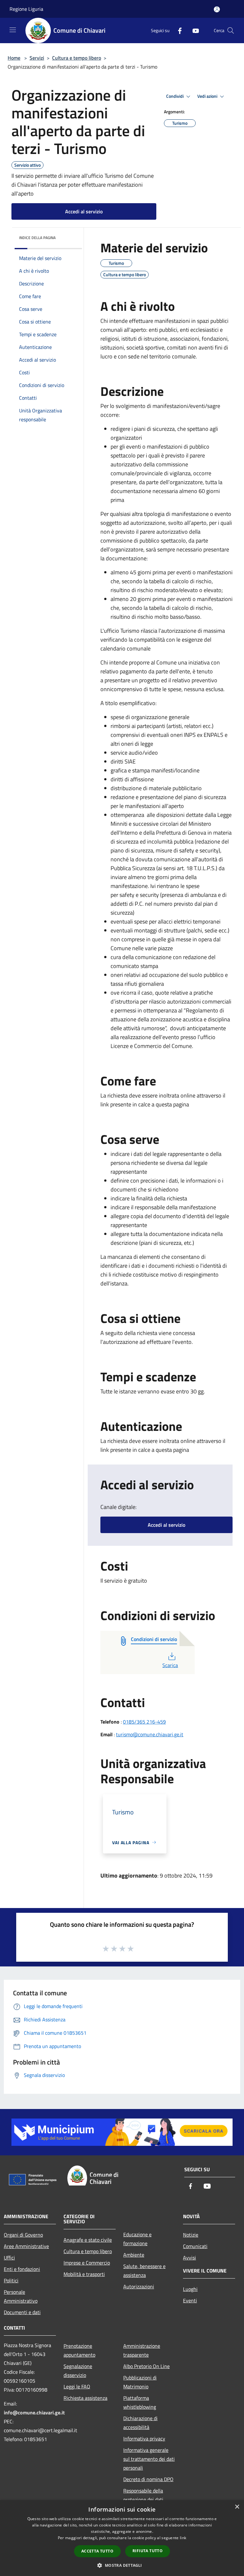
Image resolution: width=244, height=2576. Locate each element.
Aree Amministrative (26, 2246)
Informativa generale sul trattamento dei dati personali (149, 2459)
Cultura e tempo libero (77, 58)
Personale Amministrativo (21, 2296)
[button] (122, 2565)
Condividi (175, 96)
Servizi (37, 58)
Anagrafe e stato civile (88, 2240)
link (183, 2538)
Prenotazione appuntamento (79, 2350)
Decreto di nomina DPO (148, 2479)
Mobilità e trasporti (84, 2274)
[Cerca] (231, 30)
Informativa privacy (144, 2439)
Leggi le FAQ (77, 2386)
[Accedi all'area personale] (217, 9)
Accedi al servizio (84, 211)
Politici (11, 2280)
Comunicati (195, 2246)
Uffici (9, 2258)
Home (14, 58)
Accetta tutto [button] (97, 2551)
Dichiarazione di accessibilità (140, 2423)
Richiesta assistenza (85, 2398)
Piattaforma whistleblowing (140, 2402)
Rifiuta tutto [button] (148, 2551)
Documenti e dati (22, 2312)
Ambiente (134, 2255)
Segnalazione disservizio (78, 2371)
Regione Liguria (26, 9)
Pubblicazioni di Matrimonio (140, 2382)
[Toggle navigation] (13, 30)
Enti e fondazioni (22, 2269)
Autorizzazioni (139, 2286)
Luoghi (190, 2289)
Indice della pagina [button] (37, 238)
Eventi (190, 2300)
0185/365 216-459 (144, 1722)
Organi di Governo (23, 2235)
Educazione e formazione (137, 2239)
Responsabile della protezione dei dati (143, 2495)
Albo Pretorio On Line (146, 2366)
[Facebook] (177, 30)
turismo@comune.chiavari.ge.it (150, 1734)
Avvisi (190, 2258)
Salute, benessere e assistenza (144, 2271)
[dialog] (122, 2538)
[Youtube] (193, 30)
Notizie (191, 2235)
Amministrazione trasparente (142, 2350)
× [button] (237, 2507)
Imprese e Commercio (87, 2263)
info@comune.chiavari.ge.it (34, 2412)
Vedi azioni (208, 96)
